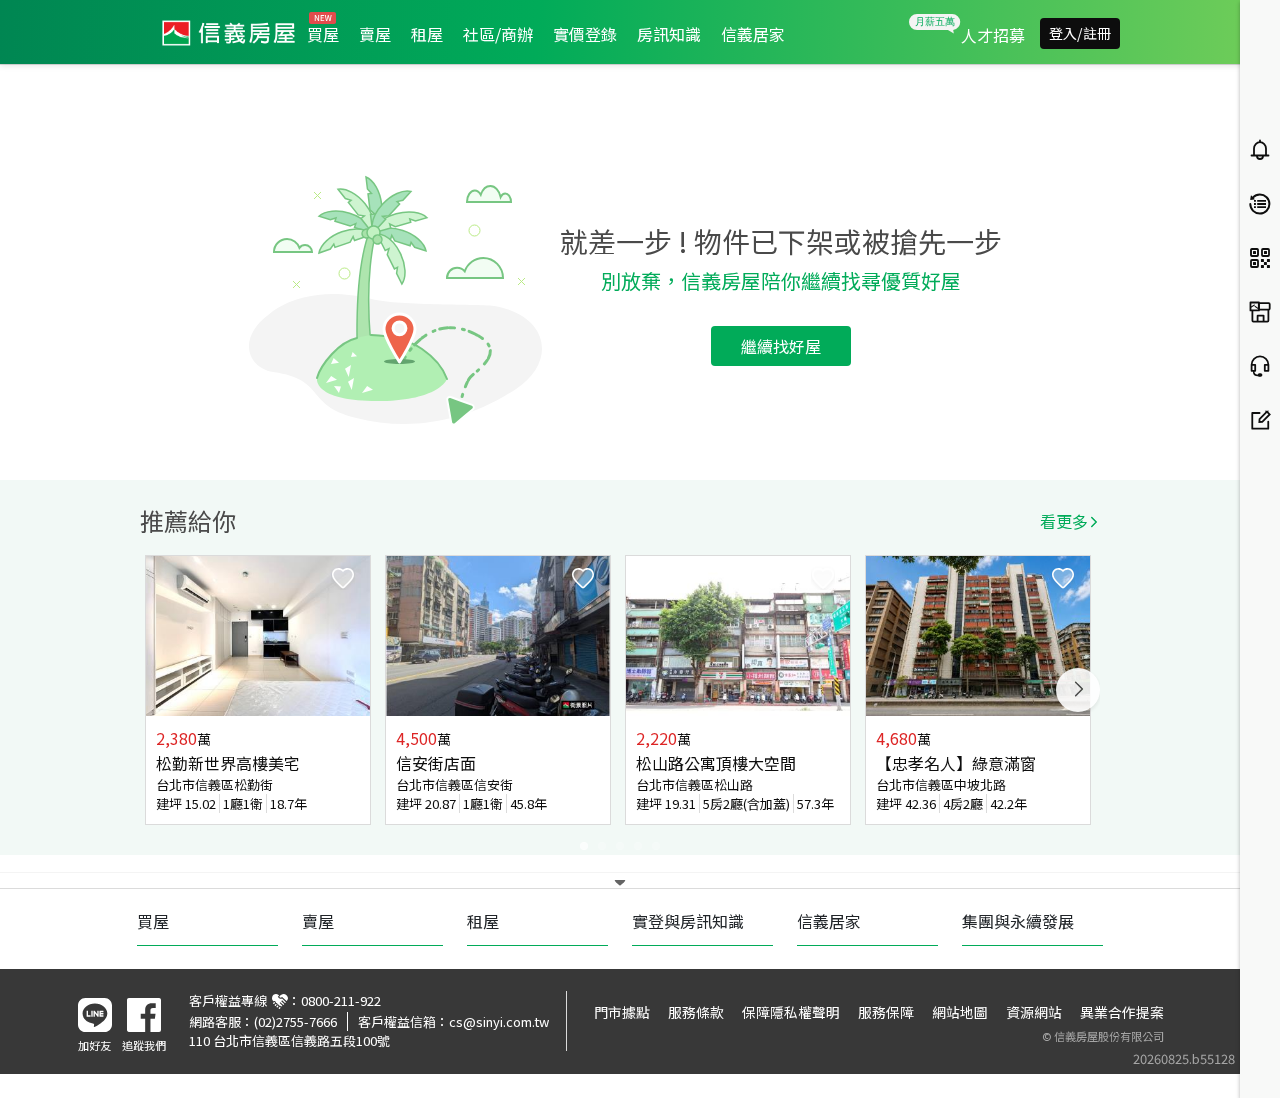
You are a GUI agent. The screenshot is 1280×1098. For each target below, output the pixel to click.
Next (1078, 690)
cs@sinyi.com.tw (499, 1021)
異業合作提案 (1122, 1012)
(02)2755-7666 (295, 1021)
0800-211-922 (341, 1000)
